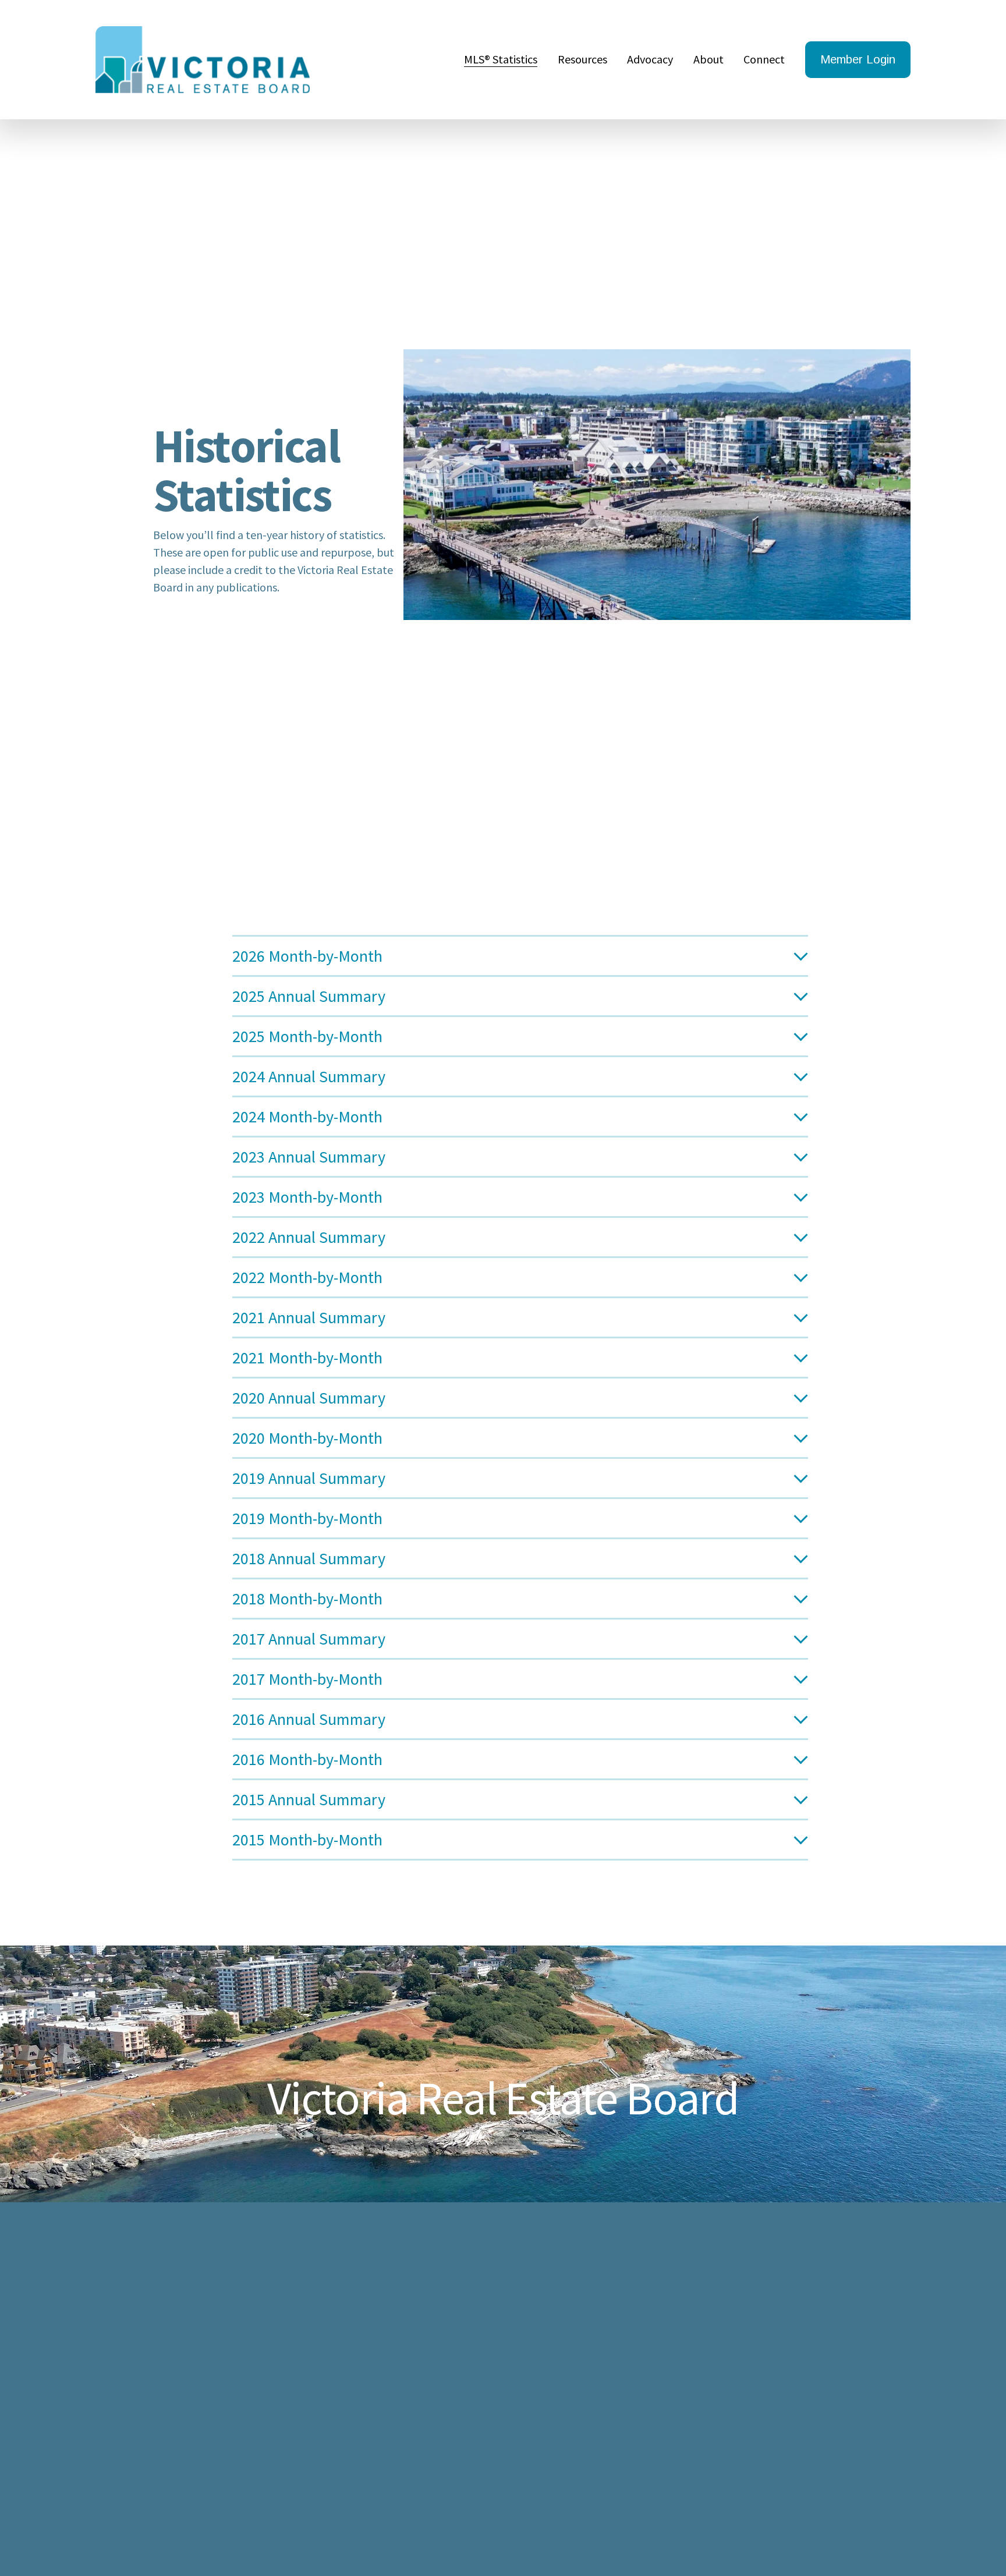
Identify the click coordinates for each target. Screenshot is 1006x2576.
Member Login (858, 59)
